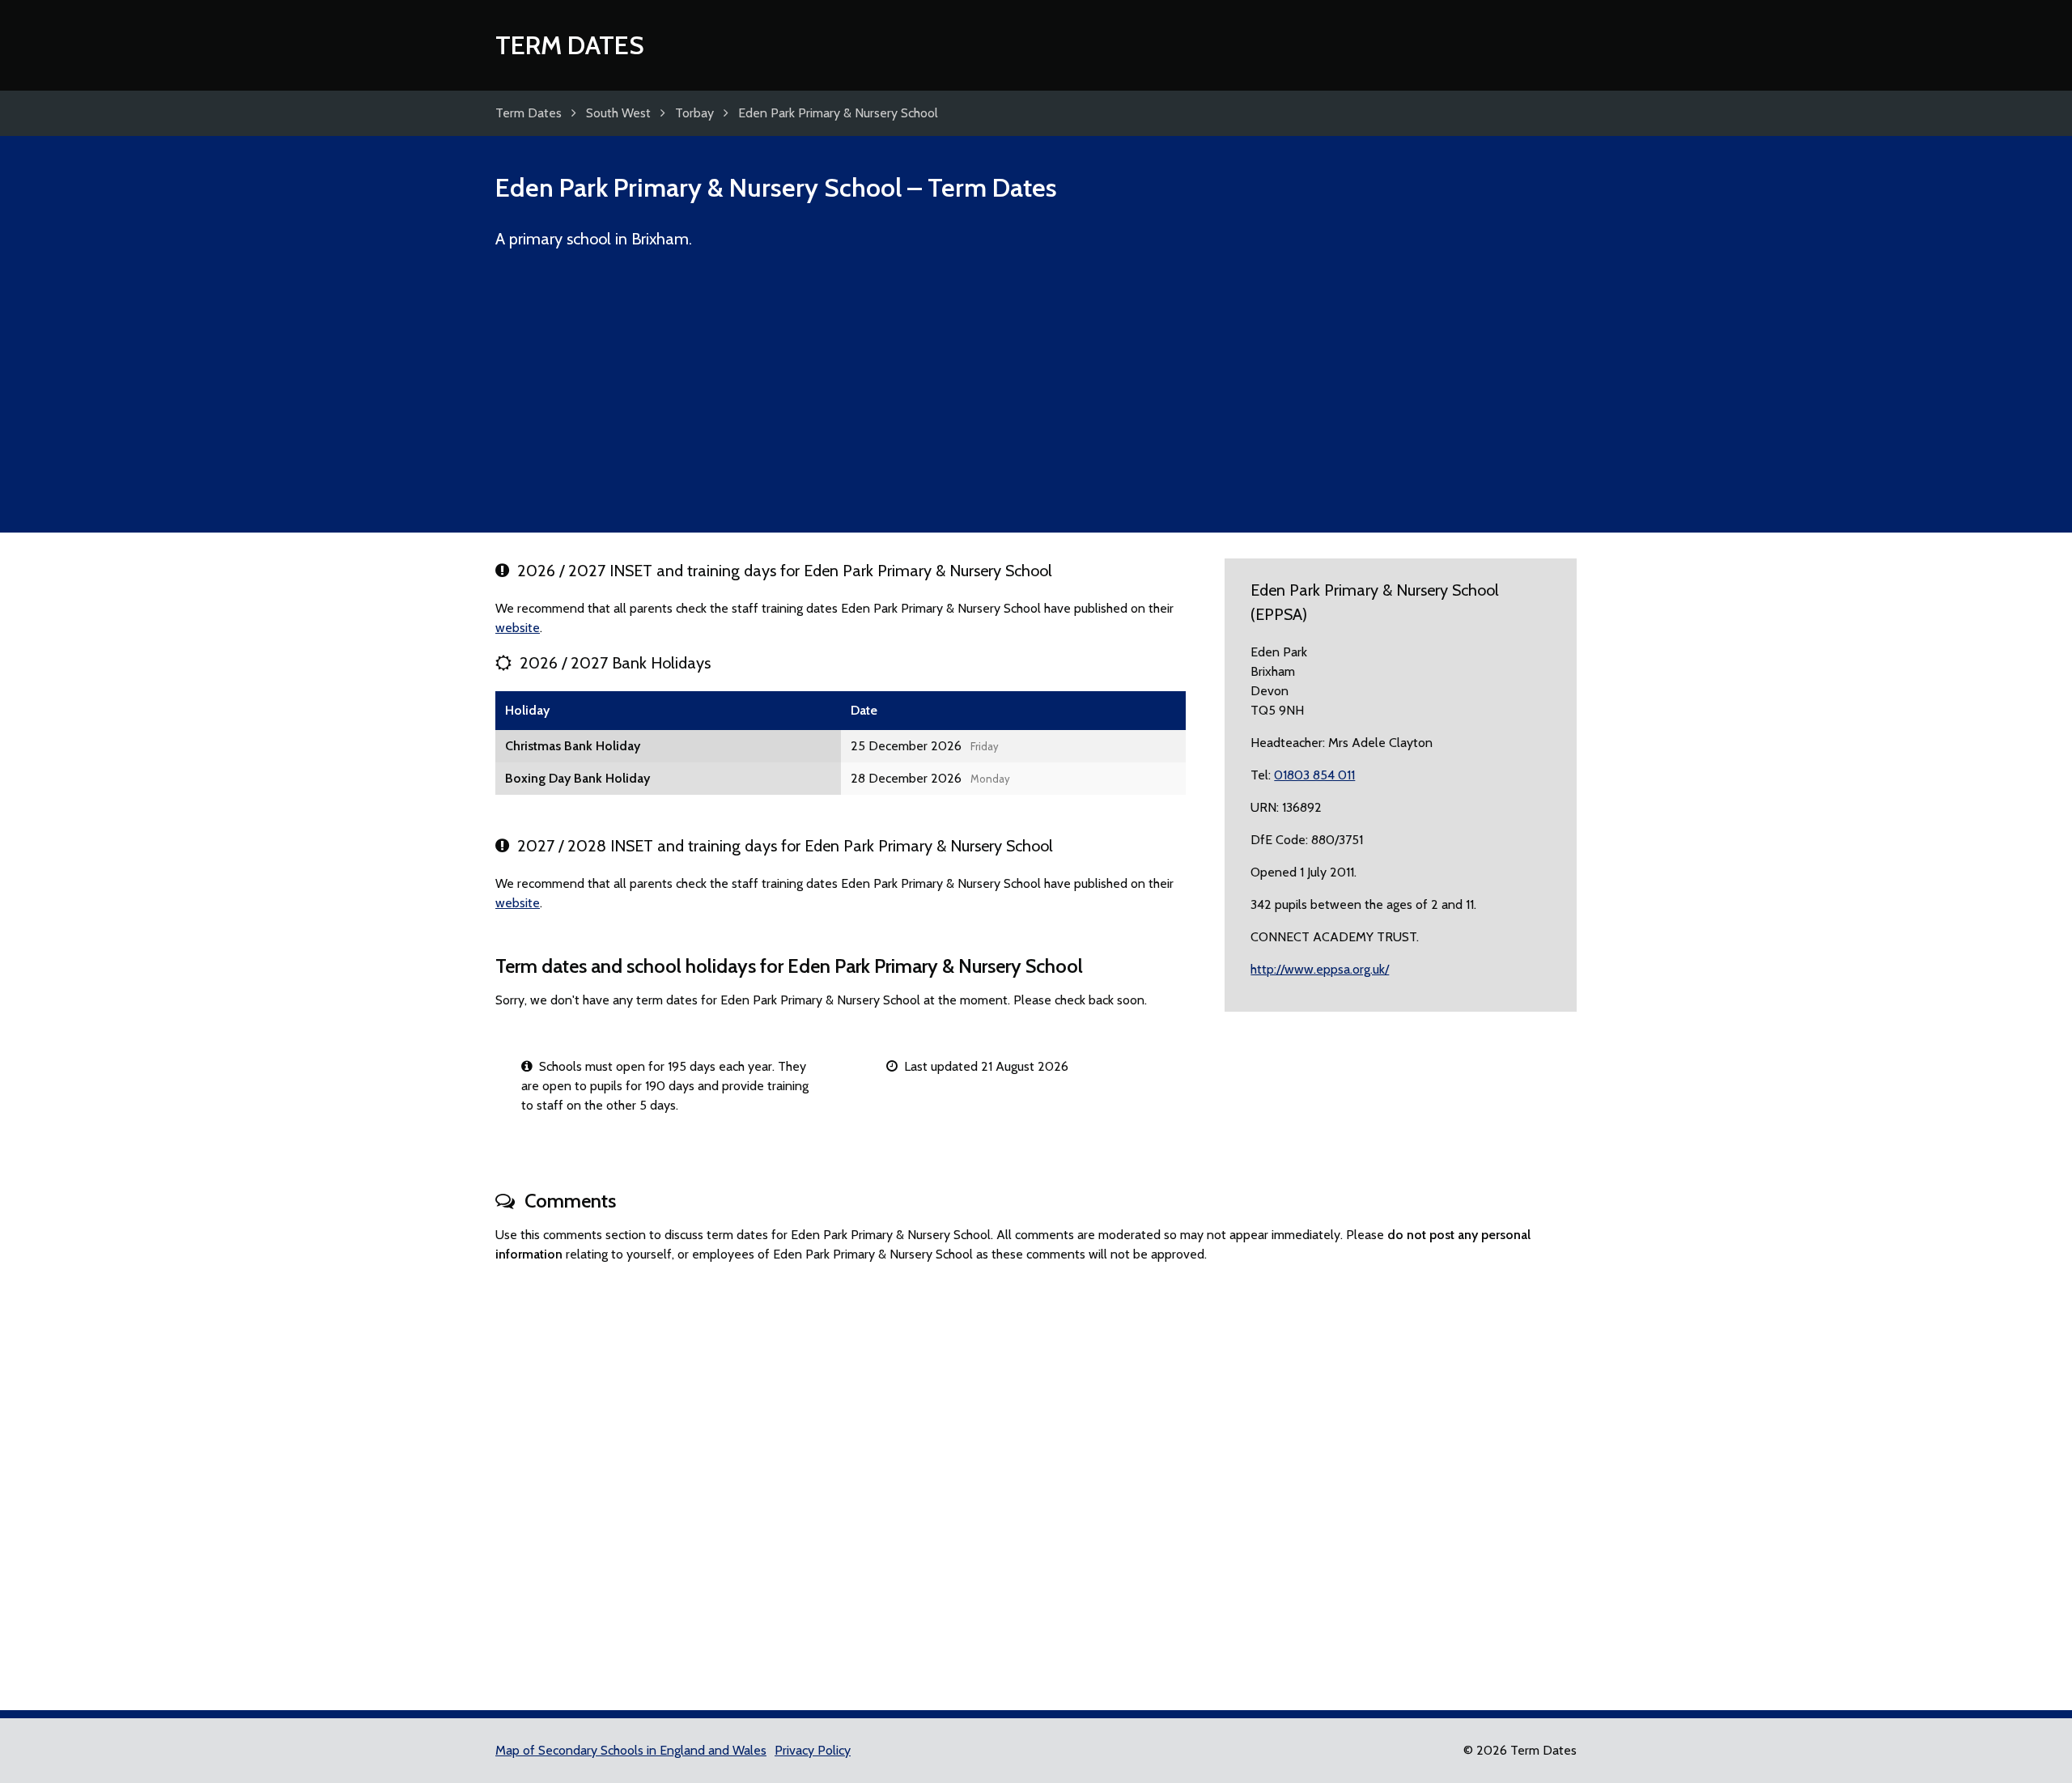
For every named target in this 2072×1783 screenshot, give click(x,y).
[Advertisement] (1036, 398)
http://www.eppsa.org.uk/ (1320, 969)
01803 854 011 (1314, 775)
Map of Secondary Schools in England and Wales (631, 1750)
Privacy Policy (813, 1750)
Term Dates (570, 45)
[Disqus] (1036, 1479)
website (518, 628)
